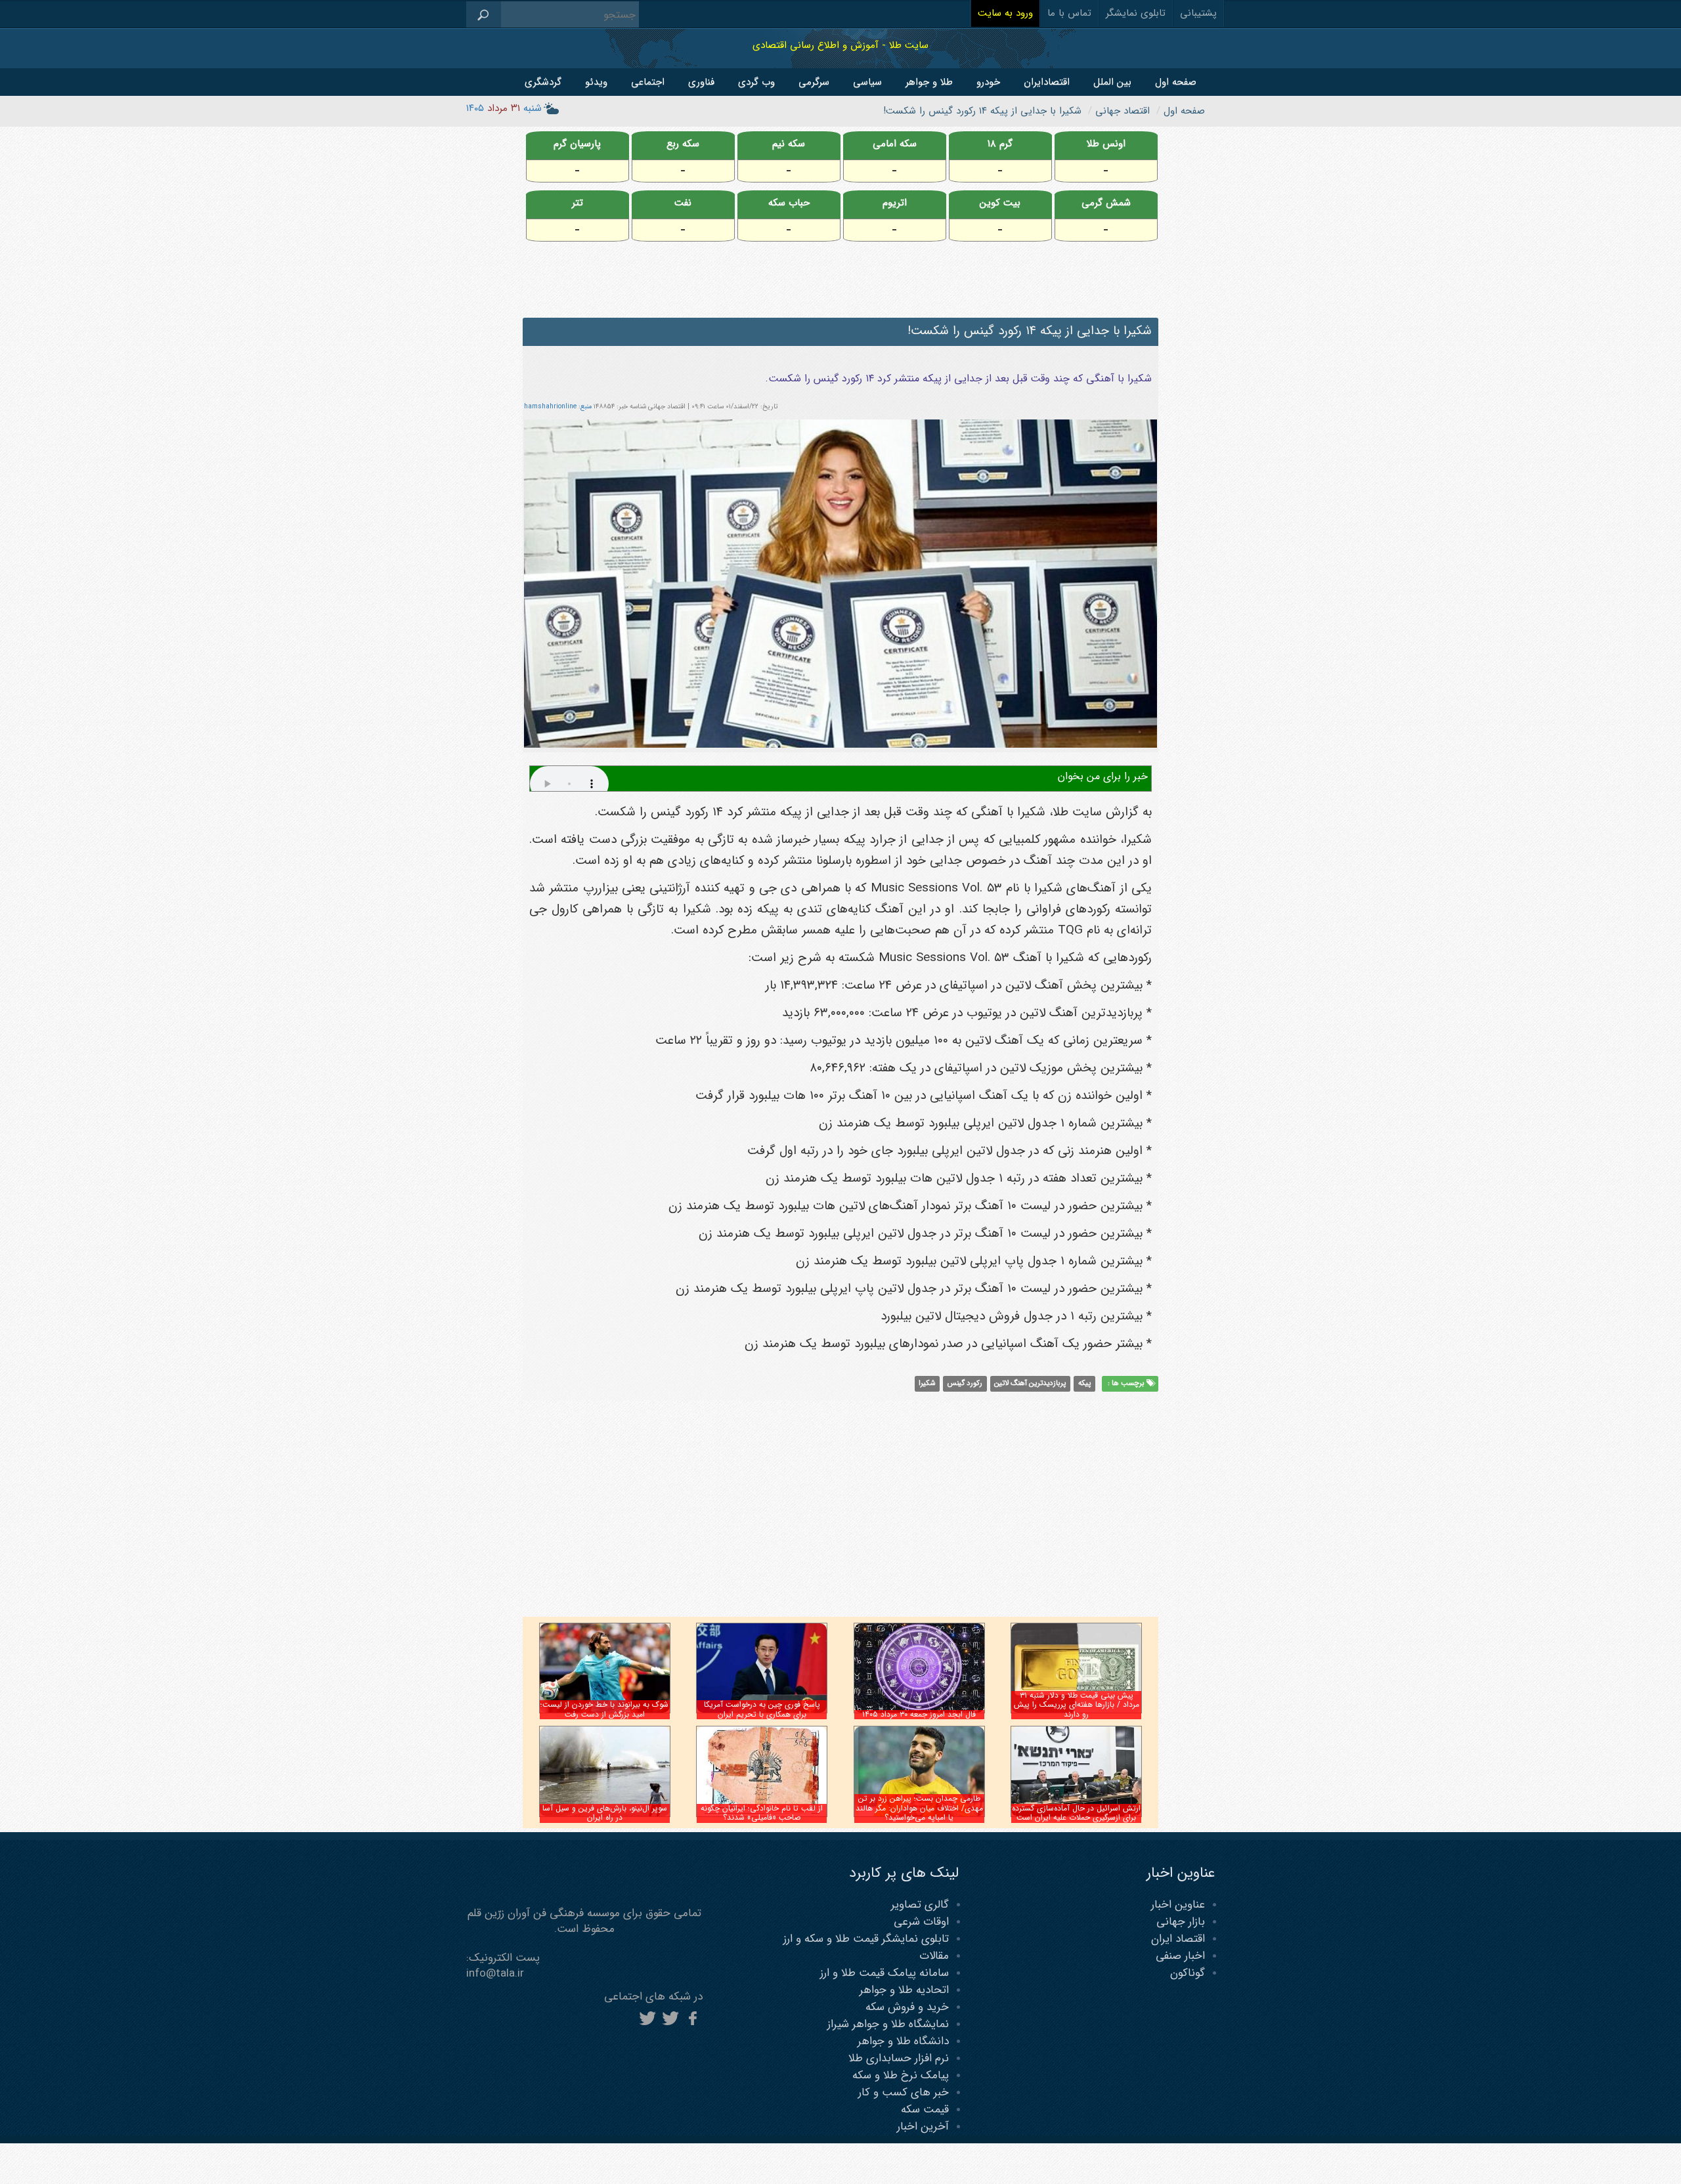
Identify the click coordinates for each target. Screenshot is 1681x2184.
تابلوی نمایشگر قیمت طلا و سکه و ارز (866, 1939)
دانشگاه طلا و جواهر (903, 2041)
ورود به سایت (1005, 13)
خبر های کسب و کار (904, 2092)
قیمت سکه (925, 2109)
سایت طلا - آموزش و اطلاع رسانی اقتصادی (840, 45)
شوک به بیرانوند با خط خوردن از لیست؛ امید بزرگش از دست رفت (604, 1709)
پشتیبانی (1198, 13)
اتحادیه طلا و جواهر (904, 1990)
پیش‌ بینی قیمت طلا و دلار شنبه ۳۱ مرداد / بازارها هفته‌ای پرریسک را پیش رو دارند (1077, 1705)
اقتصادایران (1047, 82)
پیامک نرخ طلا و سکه (901, 2075)
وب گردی (756, 82)
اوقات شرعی (921, 1922)
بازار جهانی (1181, 1922)
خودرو (988, 82)
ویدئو (596, 82)
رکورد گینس (965, 1384)
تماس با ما (1069, 13)
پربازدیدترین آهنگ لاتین (1030, 1384)
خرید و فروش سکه (907, 2007)
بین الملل (1112, 82)
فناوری (701, 82)
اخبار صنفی (1180, 1956)
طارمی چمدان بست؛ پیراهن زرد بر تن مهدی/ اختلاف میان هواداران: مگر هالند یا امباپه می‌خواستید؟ (919, 1808)
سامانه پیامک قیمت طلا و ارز (884, 1973)
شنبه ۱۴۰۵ (504, 108)
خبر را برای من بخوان (1103, 776)
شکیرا (927, 1384)
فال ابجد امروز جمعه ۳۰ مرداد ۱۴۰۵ (919, 1714)
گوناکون (1188, 1973)
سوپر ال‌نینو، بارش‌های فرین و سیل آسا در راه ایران (605, 1813)
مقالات (934, 1956)
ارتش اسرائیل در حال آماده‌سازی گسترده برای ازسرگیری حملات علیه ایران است (1076, 1813)
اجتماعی (648, 82)
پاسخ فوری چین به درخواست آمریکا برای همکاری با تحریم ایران (762, 1709)
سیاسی (867, 82)
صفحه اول (1176, 82)
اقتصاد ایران (1178, 1939)
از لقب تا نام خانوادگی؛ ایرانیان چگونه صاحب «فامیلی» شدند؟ (762, 1813)
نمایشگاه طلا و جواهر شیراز (888, 2024)
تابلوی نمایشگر (1136, 13)
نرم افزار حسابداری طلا (899, 2058)
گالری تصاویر (920, 1905)
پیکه (1084, 1384)
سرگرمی (814, 82)
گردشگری (543, 82)
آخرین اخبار (923, 2127)
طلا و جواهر (929, 82)
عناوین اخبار (1178, 1905)
